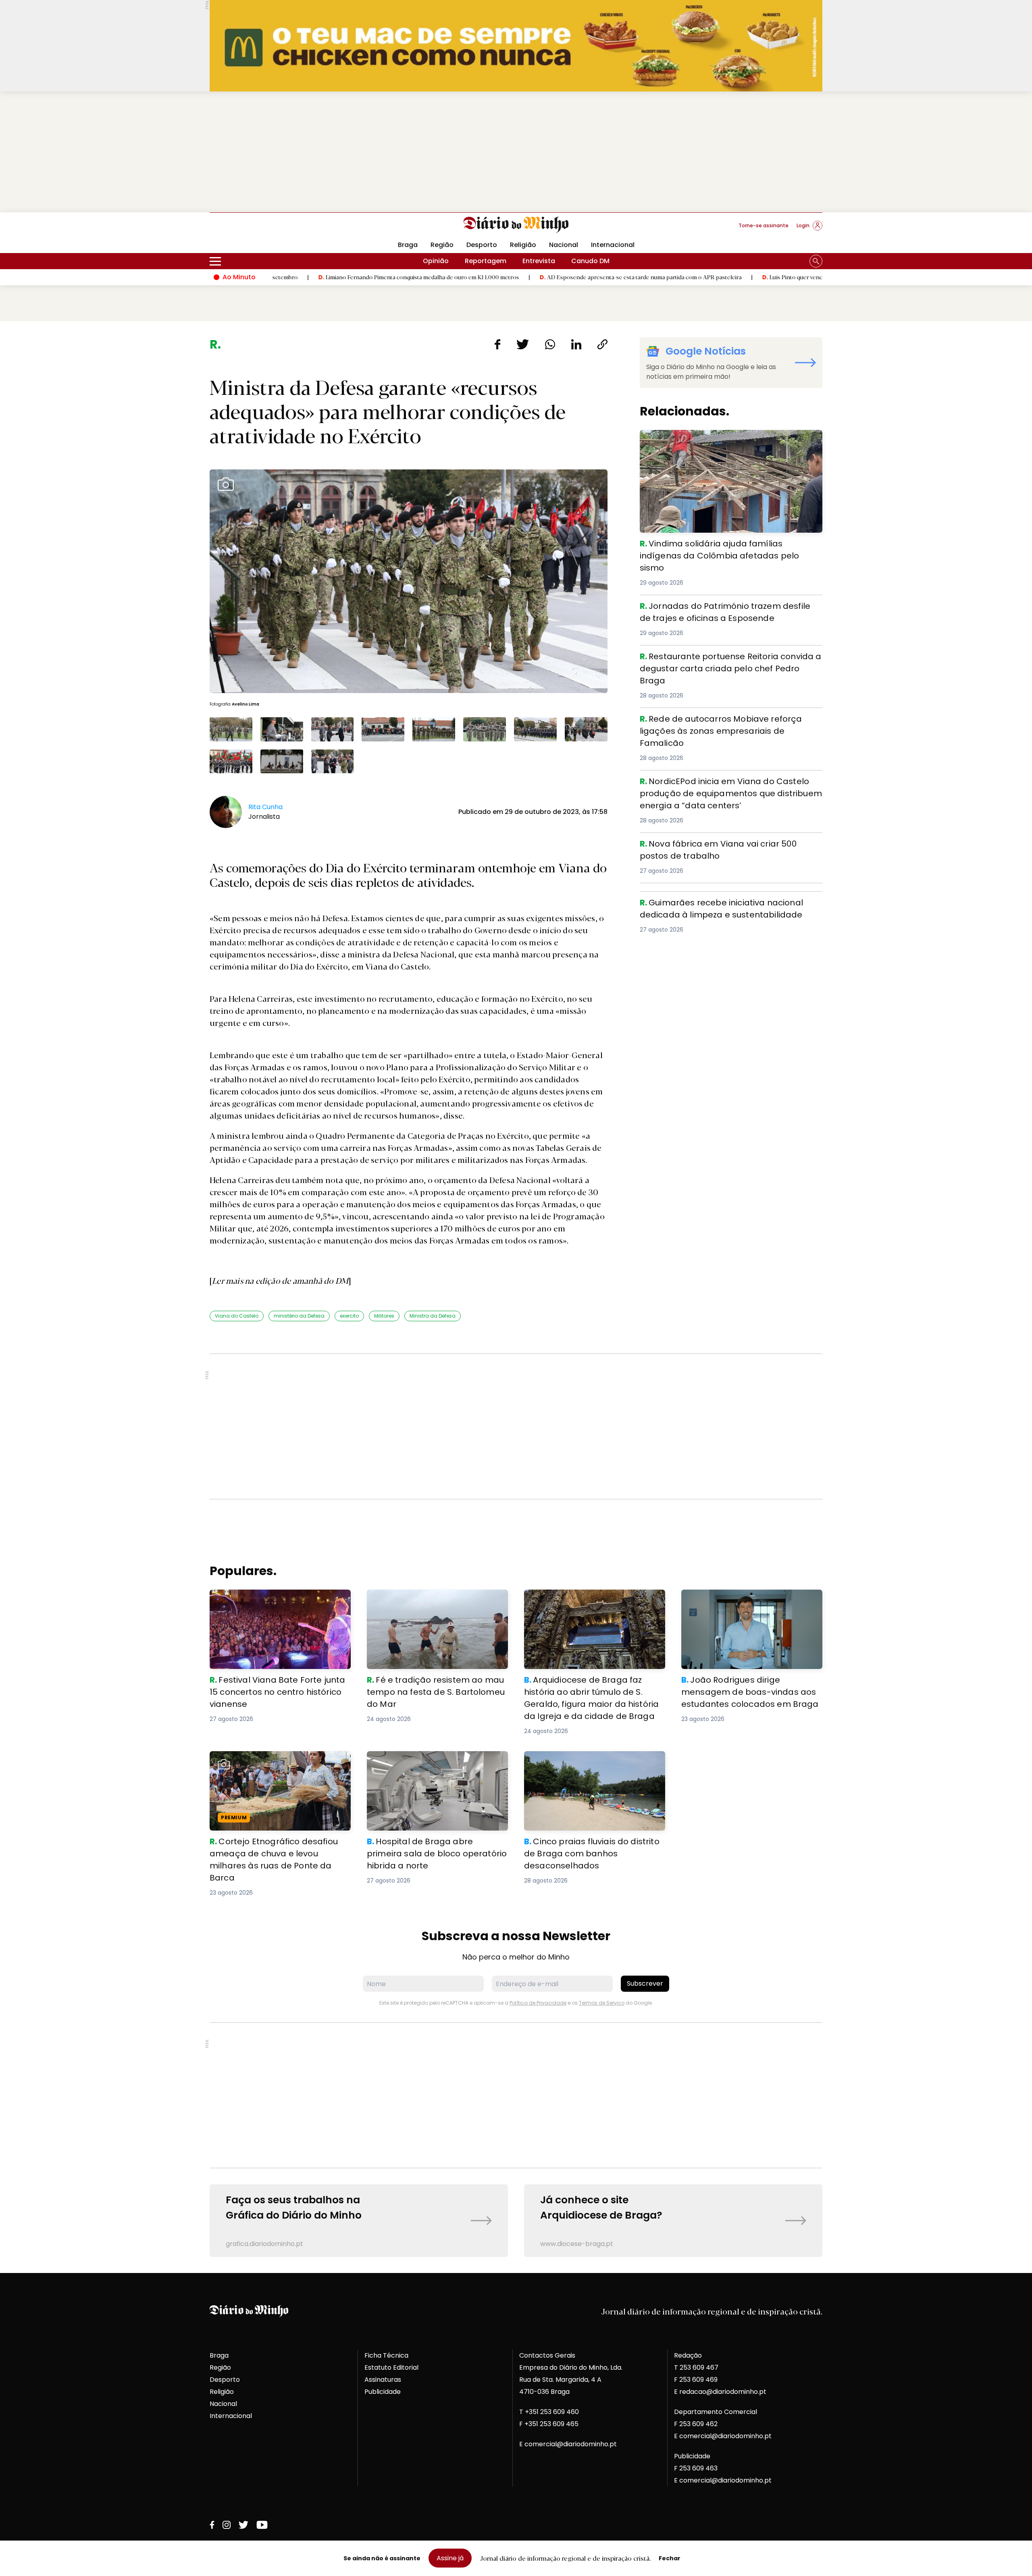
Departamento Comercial (716, 2412)
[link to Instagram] (227, 2525)
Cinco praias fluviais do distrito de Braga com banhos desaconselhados (591, 1761)
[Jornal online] (252, 229)
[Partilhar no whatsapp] (550, 344)
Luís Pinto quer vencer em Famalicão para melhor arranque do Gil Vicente (745, 277)
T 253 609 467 (696, 2367)
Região (442, 245)
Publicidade (383, 2392)
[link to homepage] (516, 225)
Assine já (450, 2558)
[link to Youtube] (262, 2525)
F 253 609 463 (696, 2468)
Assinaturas (383, 2380)
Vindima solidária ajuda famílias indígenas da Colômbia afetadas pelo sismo (715, 439)
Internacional (613, 245)
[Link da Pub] (516, 46)
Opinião (436, 261)
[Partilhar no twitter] (523, 344)
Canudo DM (590, 261)
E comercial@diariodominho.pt (568, 2444)
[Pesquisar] (816, 261)
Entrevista (539, 261)
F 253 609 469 (696, 2380)
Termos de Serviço (602, 2003)
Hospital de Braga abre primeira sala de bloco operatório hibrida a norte (432, 1761)
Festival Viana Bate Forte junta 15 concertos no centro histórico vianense (274, 1599)
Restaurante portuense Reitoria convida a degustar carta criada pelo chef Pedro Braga (724, 660)
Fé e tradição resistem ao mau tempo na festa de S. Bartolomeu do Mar (434, 1599)
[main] (516, 1297)
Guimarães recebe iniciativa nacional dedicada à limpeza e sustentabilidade (721, 906)
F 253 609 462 (696, 2424)
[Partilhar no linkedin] (576, 344)
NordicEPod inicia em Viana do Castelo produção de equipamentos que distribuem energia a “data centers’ (730, 785)
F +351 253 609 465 (549, 2424)
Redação (688, 2355)
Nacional (564, 245)
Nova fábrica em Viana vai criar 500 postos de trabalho (731, 842)
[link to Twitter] (243, 2525)
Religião (523, 245)
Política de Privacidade (538, 2003)
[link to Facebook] (212, 2525)
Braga (408, 245)
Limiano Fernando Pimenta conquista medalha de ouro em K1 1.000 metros (303, 277)
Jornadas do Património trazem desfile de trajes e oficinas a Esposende (722, 609)
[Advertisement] (516, 152)
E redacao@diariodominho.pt (720, 2392)
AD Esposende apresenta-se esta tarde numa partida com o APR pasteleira (525, 277)
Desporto (482, 245)
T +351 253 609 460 (549, 2412)
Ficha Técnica (386, 2355)
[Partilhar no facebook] (497, 344)
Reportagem (486, 261)
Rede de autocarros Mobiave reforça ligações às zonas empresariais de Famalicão (731, 722)
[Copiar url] (602, 344)
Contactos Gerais (547, 2355)
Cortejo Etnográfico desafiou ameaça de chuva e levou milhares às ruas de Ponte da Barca (277, 1765)
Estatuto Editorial (391, 2367)
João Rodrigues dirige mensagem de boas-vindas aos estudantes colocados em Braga (748, 1604)
